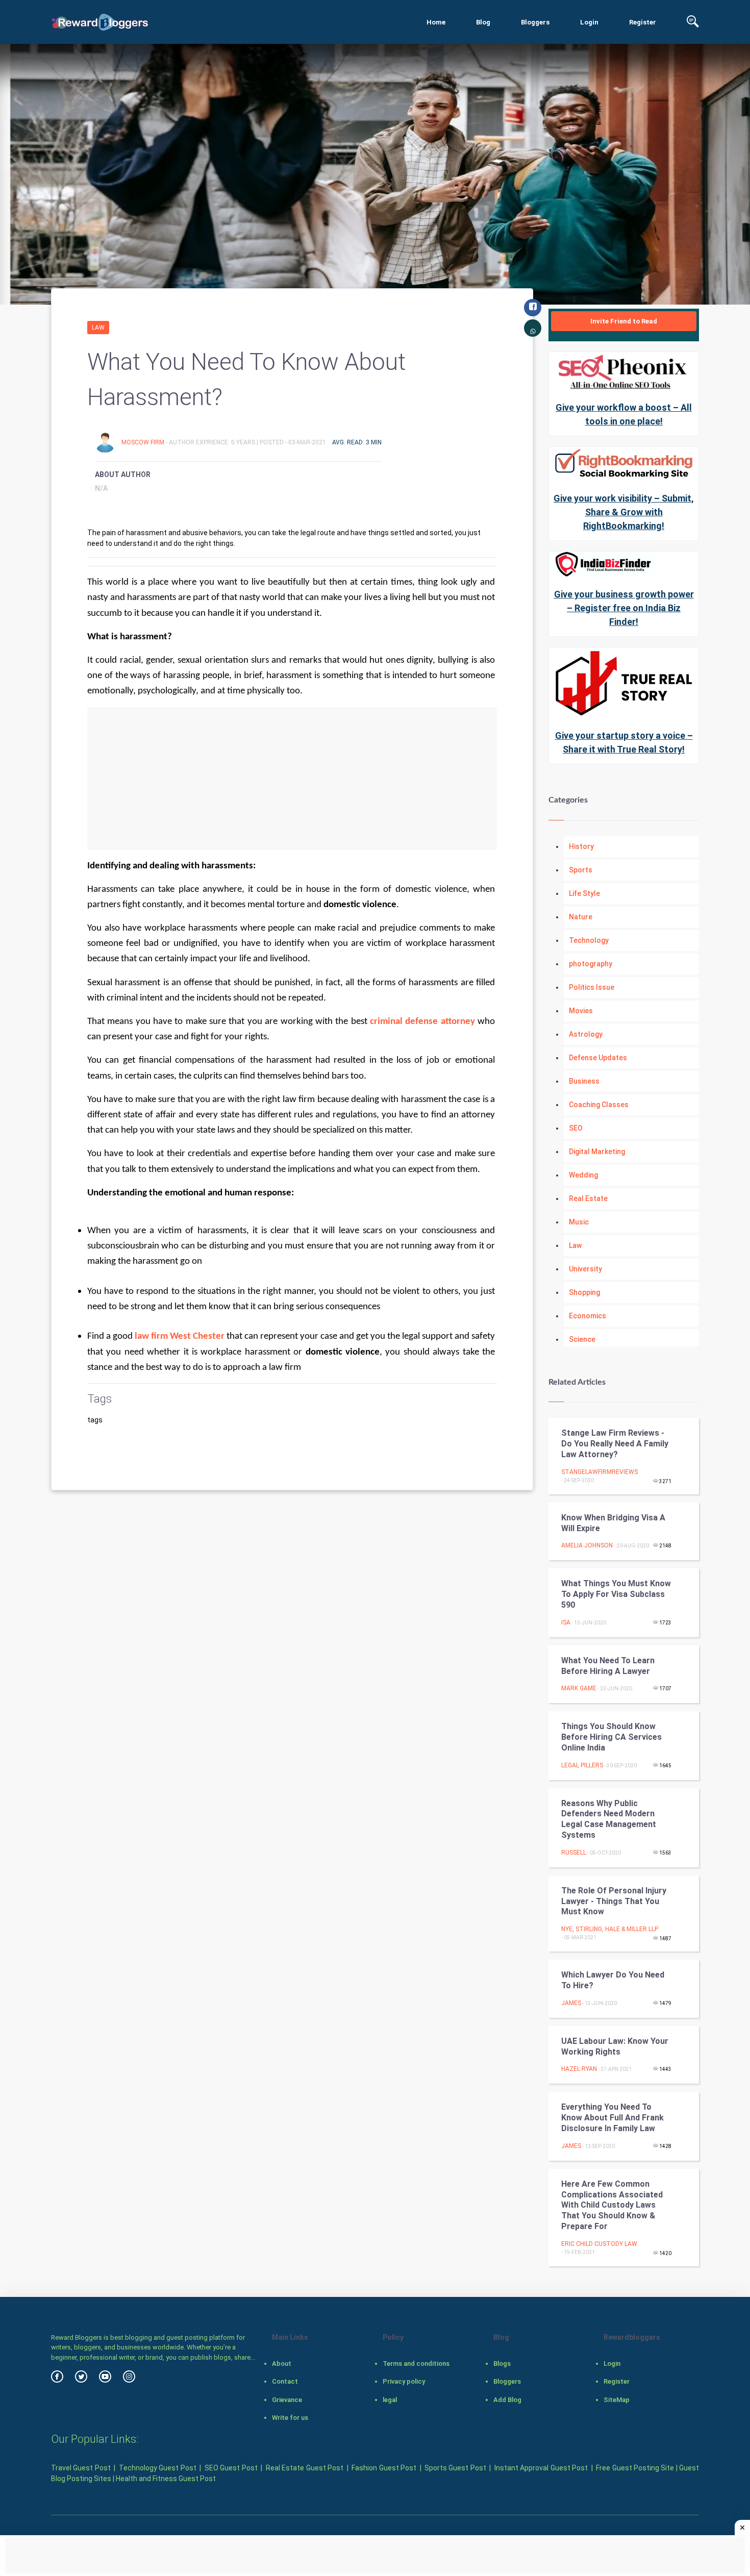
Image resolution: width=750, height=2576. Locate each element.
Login (589, 22)
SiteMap (617, 2400)
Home (436, 22)
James (571, 2003)
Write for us (290, 2418)
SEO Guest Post (231, 2468)
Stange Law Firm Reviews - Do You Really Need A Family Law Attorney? (615, 1444)
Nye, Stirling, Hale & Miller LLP (610, 1929)
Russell (574, 1853)
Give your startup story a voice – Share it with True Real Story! (624, 742)
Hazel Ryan (579, 2069)
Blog (483, 22)
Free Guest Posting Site (635, 2468)
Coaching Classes (599, 1105)
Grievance (287, 2400)
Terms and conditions (416, 2364)
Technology (589, 940)
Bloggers (535, 22)
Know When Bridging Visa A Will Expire (613, 1523)
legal (390, 2400)
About (282, 2364)
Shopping (584, 1292)
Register (643, 22)
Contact (285, 2381)
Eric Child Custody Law (599, 2244)
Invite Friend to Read (624, 321)
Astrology (586, 1034)
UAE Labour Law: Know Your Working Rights (615, 2046)
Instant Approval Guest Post (541, 2468)
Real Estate (588, 1198)
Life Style (584, 893)
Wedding (583, 1175)
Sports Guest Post (455, 2468)
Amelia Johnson (587, 1545)
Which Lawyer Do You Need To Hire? (613, 1980)
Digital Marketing (597, 1152)
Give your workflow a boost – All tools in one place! (624, 414)
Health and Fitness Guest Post (166, 2479)
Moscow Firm (144, 442)
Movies (581, 1011)
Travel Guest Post (81, 2468)
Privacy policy (404, 2381)
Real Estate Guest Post (305, 2468)
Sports (581, 870)
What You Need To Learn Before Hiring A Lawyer (608, 1666)
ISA (566, 1622)
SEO (576, 1128)
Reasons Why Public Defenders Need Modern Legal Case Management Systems (609, 1819)
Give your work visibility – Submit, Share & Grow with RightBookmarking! (624, 512)
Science (582, 1339)
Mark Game (579, 1688)
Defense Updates (598, 1058)
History (581, 846)
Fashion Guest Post (384, 2468)
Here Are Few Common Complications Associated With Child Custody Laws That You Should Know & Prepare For (612, 2205)
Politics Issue (592, 987)
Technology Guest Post (158, 2468)
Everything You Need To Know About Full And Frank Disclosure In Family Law (612, 2118)
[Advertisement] (292, 779)
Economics (587, 1316)
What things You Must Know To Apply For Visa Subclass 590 (616, 1594)
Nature (581, 917)
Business (584, 1081)
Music (579, 1222)
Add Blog (507, 2400)
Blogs (502, 2364)
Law (98, 328)
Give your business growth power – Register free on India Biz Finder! (624, 608)
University (585, 1269)
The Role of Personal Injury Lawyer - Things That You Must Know (614, 1901)
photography (591, 964)
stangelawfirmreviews (599, 1472)
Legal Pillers (582, 1765)
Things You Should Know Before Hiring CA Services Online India (611, 1737)
